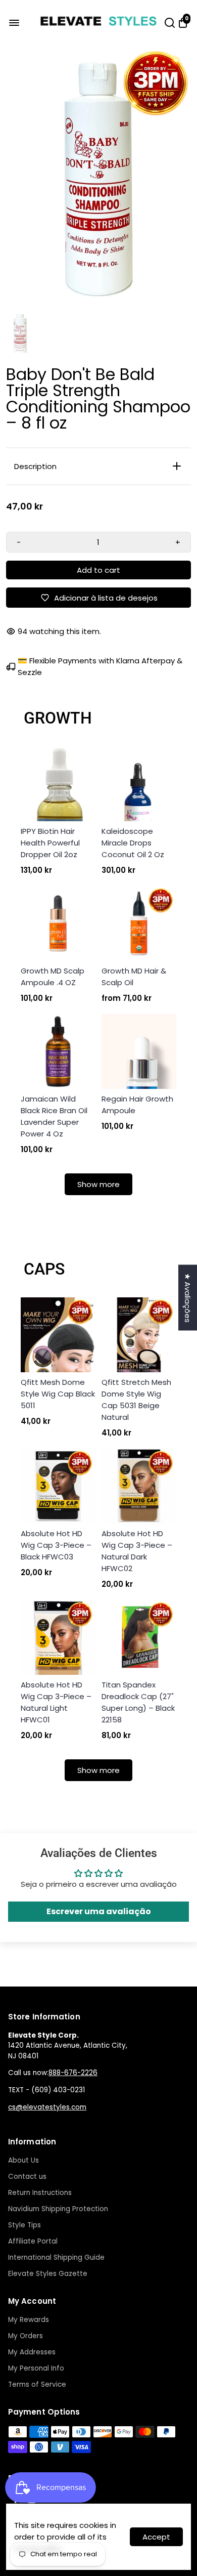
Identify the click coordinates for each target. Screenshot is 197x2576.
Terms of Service (37, 2384)
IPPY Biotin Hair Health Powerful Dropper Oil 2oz (50, 843)
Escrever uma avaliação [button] (99, 1911)
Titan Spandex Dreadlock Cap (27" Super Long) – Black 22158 (138, 1702)
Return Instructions (40, 2193)
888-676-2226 (73, 2073)
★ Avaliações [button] (188, 1297)
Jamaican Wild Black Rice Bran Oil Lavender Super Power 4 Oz (54, 1116)
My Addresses (32, 2352)
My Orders (26, 2336)
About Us (23, 2160)
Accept (156, 2537)
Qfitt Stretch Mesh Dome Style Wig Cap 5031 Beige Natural (136, 1400)
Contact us (27, 2177)
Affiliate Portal (33, 2241)
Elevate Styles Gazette (48, 2274)
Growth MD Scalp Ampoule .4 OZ (53, 977)
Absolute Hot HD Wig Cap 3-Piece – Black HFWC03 (56, 1545)
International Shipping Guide (56, 2257)
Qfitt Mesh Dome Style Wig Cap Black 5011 (58, 1394)
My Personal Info (36, 2368)
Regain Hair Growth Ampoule (137, 1105)
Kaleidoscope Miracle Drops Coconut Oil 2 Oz (133, 843)
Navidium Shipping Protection (58, 2209)
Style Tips (24, 2225)
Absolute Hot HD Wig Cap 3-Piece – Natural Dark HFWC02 (137, 1551)
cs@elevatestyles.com (47, 2107)
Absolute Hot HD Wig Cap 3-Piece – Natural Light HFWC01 (56, 1702)
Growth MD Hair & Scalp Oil (134, 977)
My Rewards (29, 2320)
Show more (98, 1184)
